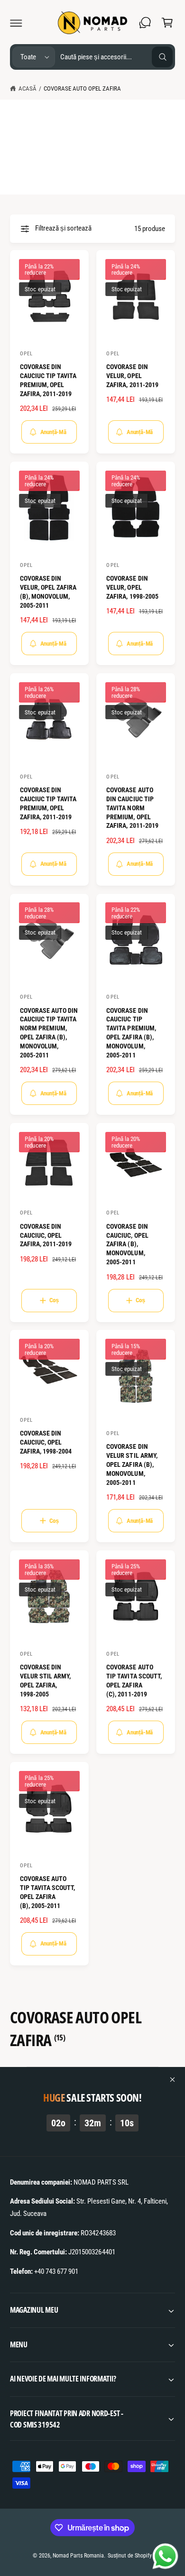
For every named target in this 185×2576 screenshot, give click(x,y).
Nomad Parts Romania (78, 2556)
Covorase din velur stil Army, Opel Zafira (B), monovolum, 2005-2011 (132, 1464)
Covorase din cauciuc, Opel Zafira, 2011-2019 (46, 1235)
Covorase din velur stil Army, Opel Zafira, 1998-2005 (45, 1681)
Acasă (28, 88)
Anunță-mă (53, 432)
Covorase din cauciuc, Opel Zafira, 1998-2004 (46, 1442)
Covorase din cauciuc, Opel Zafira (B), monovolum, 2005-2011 (127, 1244)
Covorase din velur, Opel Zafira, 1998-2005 (132, 587)
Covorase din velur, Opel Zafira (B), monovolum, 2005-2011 (48, 592)
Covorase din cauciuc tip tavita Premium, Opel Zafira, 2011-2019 (48, 380)
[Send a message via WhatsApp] (165, 2556)
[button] (16, 23)
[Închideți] (173, 2080)
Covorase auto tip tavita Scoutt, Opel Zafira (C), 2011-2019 (134, 1681)
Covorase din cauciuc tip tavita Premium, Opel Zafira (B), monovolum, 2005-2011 (131, 1033)
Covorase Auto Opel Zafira (82, 88)
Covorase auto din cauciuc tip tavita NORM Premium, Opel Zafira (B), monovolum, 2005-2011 (49, 1033)
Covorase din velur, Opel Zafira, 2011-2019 (132, 376)
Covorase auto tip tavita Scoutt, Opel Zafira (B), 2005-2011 (47, 1892)
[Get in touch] (145, 23)
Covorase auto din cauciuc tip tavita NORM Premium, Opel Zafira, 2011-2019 (132, 808)
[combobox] (116, 57)
